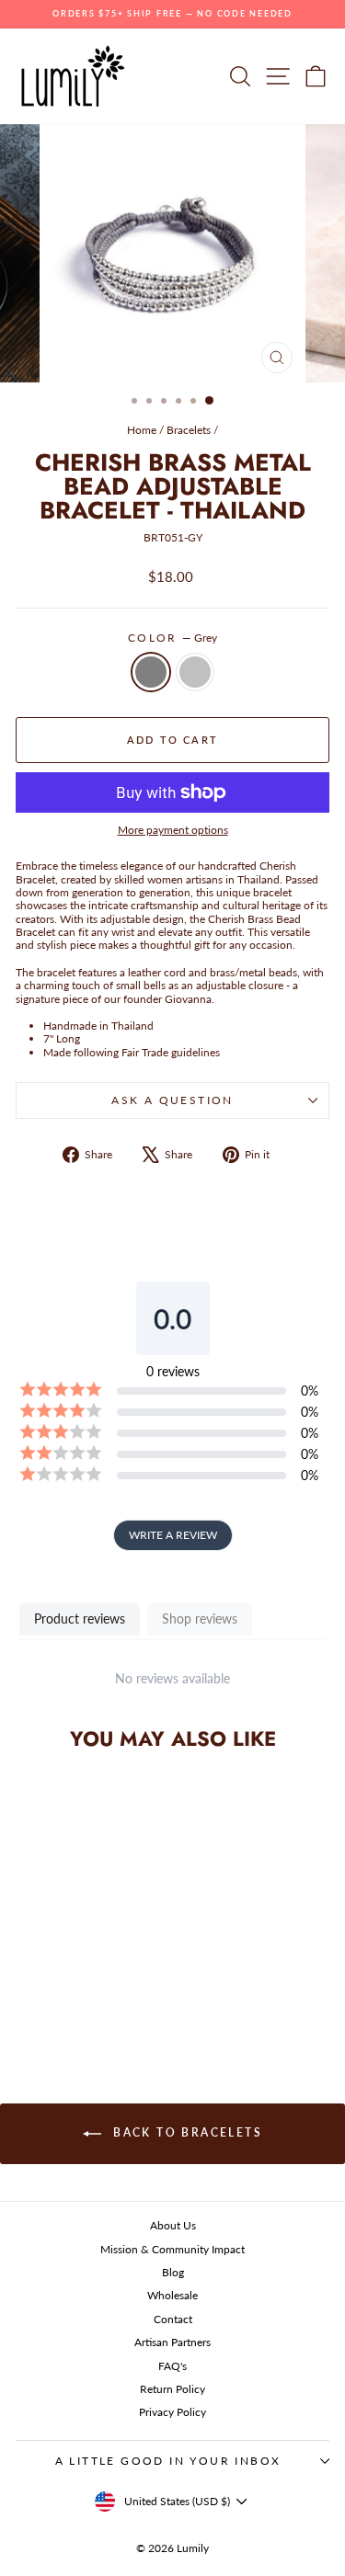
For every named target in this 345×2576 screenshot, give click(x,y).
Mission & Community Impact (172, 2249)
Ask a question (172, 1100)
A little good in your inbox (168, 2461)
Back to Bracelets (185, 2132)
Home (142, 430)
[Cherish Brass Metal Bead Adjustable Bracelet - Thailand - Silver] (86, 1997)
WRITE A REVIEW (173, 1535)
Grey (151, 672)
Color (172, 638)
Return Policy (172, 2389)
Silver (195, 672)
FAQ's (172, 2366)
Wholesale (172, 2295)
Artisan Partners (172, 2342)
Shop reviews (200, 1619)
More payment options (173, 830)
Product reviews (80, 1619)
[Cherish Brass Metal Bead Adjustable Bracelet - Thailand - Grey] (65, 1997)
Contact (173, 2319)
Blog (173, 2272)
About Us (173, 2225)
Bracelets (189, 430)
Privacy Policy (172, 2412)
